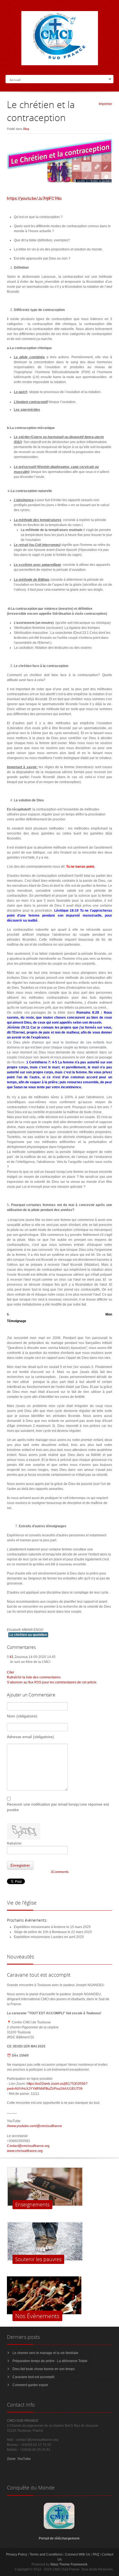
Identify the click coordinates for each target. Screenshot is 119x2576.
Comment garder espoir (30, 2385)
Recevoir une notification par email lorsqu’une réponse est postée (58, 1807)
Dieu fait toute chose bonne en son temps (44, 2369)
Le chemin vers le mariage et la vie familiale (45, 2353)
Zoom (11, 2459)
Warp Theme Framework (69, 2564)
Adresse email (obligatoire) (30, 1737)
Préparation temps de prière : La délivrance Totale (50, 2361)
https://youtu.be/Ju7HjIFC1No (34, 198)
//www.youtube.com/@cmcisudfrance (34, 2126)
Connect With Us (78, 2554)
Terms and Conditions (46, 2554)
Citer (11, 1672)
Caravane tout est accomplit (33, 2377)
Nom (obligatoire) (22, 1716)
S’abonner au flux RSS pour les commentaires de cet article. (52, 1682)
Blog (26, 129)
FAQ (96, 2554)
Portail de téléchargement (59, 2538)
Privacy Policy (17, 2554)
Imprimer (105, 104)
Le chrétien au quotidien (28, 1635)
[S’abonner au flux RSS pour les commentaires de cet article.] (37, 1647)
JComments (60, 1872)
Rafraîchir (14, 1843)
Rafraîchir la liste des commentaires (34, 1677)
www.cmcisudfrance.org (25, 2151)
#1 (12, 1657)
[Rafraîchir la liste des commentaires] (38, 1647)
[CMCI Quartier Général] (59, 2528)
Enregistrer (20, 1865)
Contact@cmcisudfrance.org (28, 2146)
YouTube (24, 2459)
